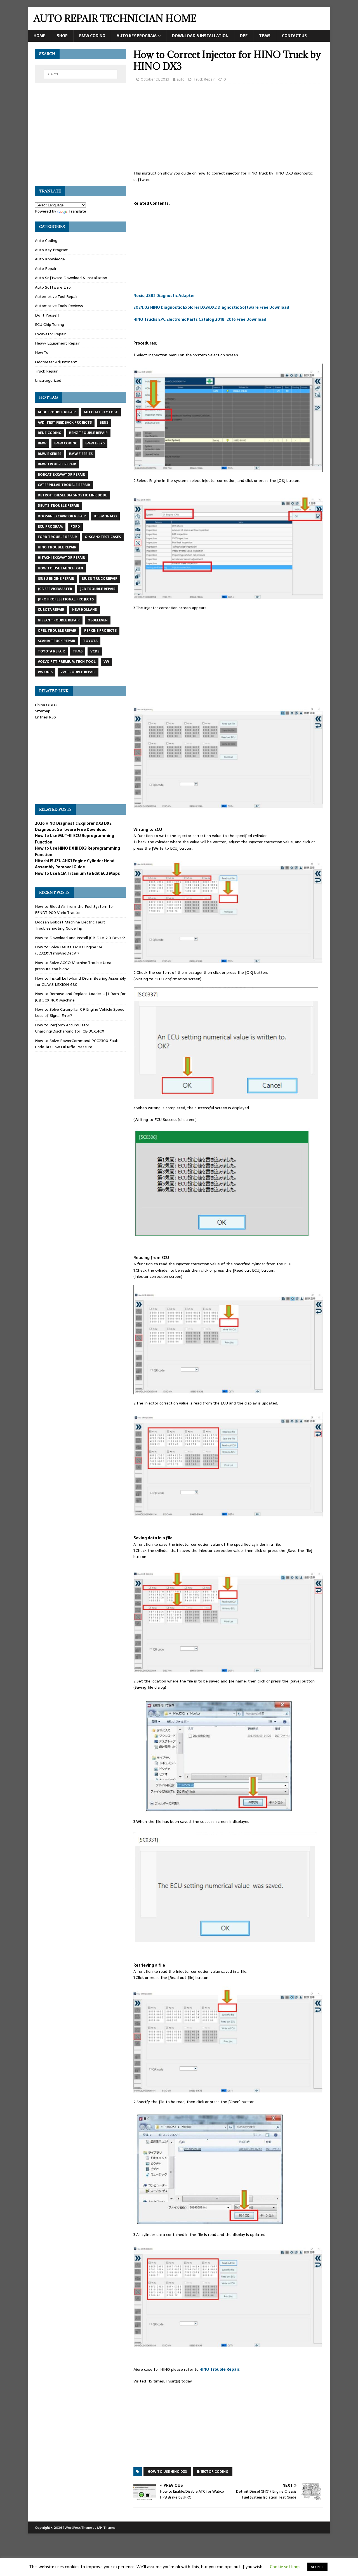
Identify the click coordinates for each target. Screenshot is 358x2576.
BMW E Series (50, 454)
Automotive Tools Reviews (59, 306)
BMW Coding (92, 36)
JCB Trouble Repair (98, 589)
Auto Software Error (54, 287)
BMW (42, 443)
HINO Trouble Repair (219, 2369)
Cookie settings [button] (285, 2567)
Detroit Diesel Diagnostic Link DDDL (72, 495)
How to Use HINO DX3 (167, 2472)
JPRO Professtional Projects (66, 599)
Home (39, 36)
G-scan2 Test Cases (103, 537)
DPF (244, 36)
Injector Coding (213, 2472)
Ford (75, 527)
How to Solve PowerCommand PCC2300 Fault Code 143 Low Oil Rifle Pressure (77, 1044)
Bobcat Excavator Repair (61, 475)
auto (181, 79)
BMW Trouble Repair (57, 464)
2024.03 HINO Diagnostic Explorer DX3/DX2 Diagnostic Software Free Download (211, 307)
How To (42, 352)
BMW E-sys (95, 443)
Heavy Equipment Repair (57, 343)
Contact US (294, 36)
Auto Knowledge (50, 259)
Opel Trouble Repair (57, 631)
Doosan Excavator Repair (62, 516)
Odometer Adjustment (56, 362)
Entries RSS (45, 717)
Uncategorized (48, 380)
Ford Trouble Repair (57, 537)
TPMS (265, 36)
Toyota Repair (51, 651)
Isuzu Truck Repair (100, 579)
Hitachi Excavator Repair (61, 558)
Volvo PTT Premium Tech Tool (67, 662)
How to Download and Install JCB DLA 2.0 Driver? (80, 938)
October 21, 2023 (155, 79)
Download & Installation (200, 36)
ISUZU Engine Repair (56, 579)
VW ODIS (45, 672)
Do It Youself (47, 315)
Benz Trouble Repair (88, 433)
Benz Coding (50, 433)
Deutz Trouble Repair (58, 506)
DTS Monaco (105, 516)
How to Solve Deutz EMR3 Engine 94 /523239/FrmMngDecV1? (69, 950)
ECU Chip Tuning (50, 324)
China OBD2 (46, 705)
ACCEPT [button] (317, 2567)
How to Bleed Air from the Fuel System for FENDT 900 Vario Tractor (75, 909)
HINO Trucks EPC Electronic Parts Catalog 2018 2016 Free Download (200, 319)
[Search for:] (81, 74)
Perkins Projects (100, 631)
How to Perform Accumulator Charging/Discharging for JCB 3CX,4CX (70, 1028)
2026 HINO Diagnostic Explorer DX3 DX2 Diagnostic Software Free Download (73, 826)
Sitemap (43, 711)
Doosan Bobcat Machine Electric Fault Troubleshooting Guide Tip (70, 925)
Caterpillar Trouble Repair (64, 485)
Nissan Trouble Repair (59, 620)
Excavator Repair (50, 334)
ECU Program (50, 527)
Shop (62, 36)
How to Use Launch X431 (60, 568)
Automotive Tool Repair (56, 296)
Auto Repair (46, 268)
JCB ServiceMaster (55, 589)
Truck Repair (204, 79)
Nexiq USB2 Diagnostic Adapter (164, 296)
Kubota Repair (51, 610)
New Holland (85, 610)
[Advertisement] (228, 129)
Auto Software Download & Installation (71, 278)
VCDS (95, 651)
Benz (104, 423)
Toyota (90, 641)
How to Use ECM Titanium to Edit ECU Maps (77, 873)
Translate (77, 211)
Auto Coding (46, 241)
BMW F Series (81, 454)
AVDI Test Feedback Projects (65, 423)
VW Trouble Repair (78, 672)
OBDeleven (98, 620)
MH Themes (106, 2528)
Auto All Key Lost (101, 412)
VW (106, 662)
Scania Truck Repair (56, 641)
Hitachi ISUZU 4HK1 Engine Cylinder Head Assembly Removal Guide (75, 864)
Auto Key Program (137, 36)
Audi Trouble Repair (57, 412)
